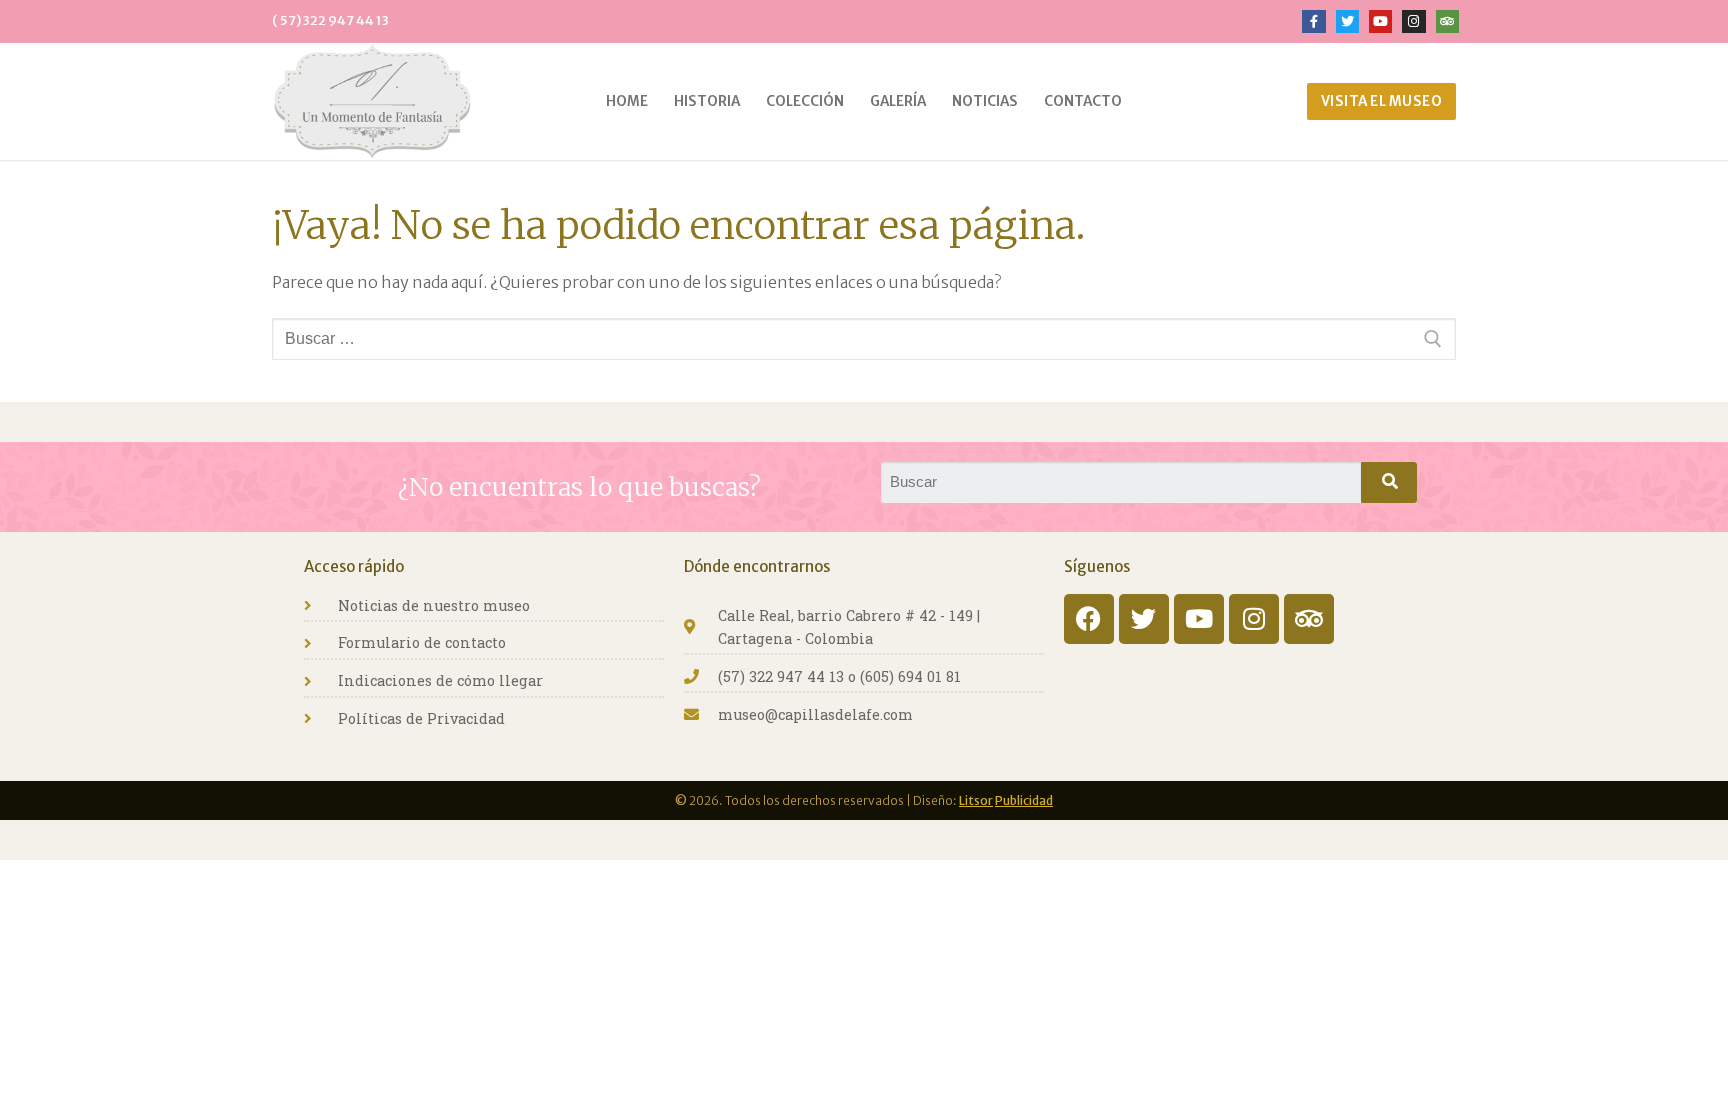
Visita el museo (1382, 101)
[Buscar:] (864, 339)
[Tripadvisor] (1309, 619)
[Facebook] (1089, 619)
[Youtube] (1199, 619)
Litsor (976, 800)
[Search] (1389, 483)
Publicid (1017, 800)
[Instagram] (1254, 619)
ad (1046, 800)
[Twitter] (1144, 619)
